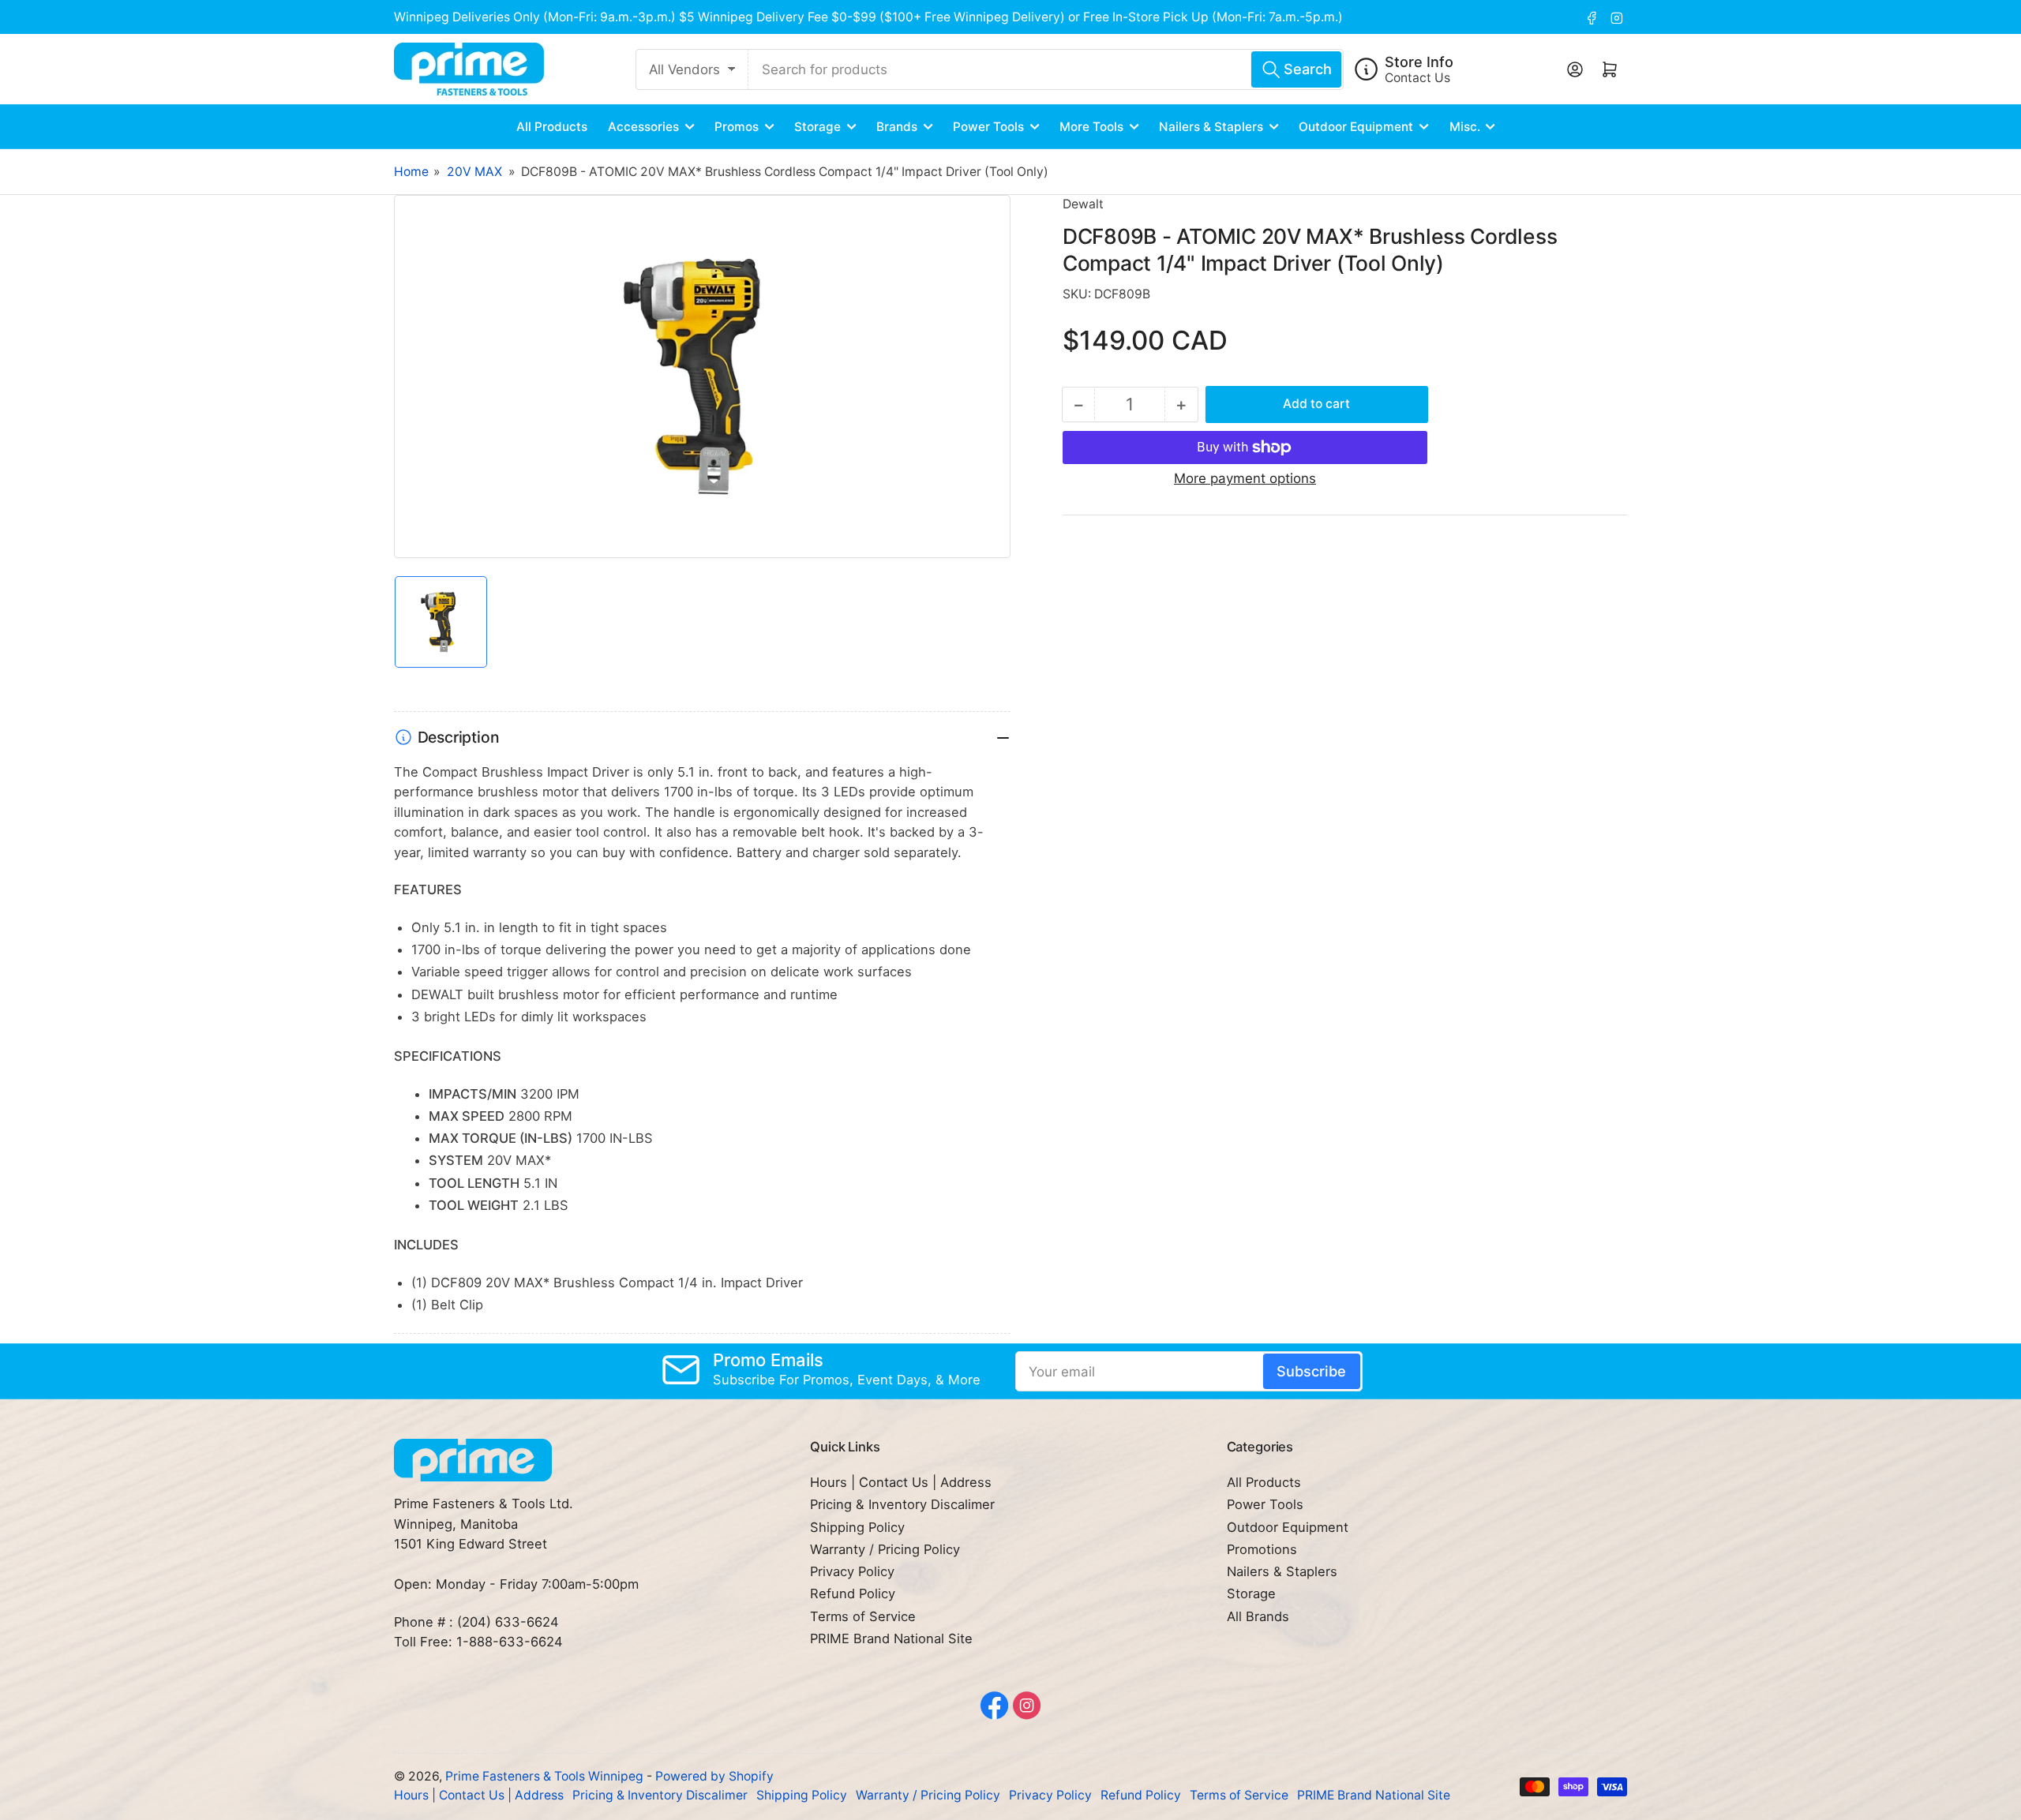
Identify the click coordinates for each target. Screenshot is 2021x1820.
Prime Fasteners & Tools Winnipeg (544, 1776)
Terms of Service (863, 1616)
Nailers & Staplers (1211, 127)
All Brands (1258, 1616)
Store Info (1419, 62)
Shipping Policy (857, 1527)
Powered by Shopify (714, 1776)
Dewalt (1083, 204)
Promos (737, 127)
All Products (552, 127)
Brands (897, 127)
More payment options (1245, 478)
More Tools (1091, 127)
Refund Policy (853, 1593)
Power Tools (988, 127)
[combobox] (1046, 69)
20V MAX (474, 172)
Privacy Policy (852, 1571)
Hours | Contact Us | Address (901, 1482)
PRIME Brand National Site (891, 1638)
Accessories (643, 127)
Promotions (1262, 1549)
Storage (817, 127)
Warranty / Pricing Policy (885, 1549)
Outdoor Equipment (1356, 127)
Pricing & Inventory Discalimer (902, 1504)
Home (411, 172)
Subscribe (1311, 1371)
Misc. (1465, 127)
